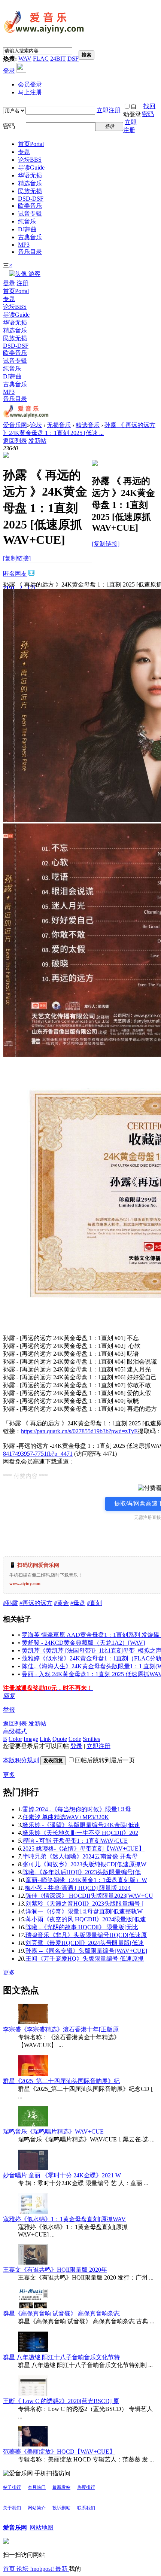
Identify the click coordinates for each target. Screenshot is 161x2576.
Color (15, 1739)
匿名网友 (15, 574)
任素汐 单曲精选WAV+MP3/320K (66, 1817)
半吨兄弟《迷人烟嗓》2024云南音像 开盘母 (80, 1856)
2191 (9, 588)
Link (45, 1739)
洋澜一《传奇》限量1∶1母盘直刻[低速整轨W (84, 1911)
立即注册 (109, 110)
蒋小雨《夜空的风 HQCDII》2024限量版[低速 (86, 1919)
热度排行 (86, 2487)
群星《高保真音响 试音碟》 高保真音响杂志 (61, 2313)
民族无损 (30, 191)
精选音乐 (30, 183)
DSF (73, 59)
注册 (22, 283)
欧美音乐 (30, 206)
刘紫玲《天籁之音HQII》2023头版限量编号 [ (84, 1904)
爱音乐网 (15, 425)
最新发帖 (61, 2487)
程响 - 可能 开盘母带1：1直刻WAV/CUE (75, 1841)
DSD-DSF (31, 199)
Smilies (91, 1739)
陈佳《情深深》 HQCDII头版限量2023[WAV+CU (89, 1896)
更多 (9, 1775)
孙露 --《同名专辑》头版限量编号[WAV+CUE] (86, 1951)
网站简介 (37, 2508)
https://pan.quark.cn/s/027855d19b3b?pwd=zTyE (79, 1431)
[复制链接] (17, 558)
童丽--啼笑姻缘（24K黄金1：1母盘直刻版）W (86, 1880)
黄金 (61, 1603)
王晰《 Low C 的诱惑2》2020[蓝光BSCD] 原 (61, 2401)
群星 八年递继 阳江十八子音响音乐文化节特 (61, 2357)
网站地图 (42, 2528)
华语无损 (30, 175)
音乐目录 (30, 252)
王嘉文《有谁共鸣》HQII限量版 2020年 (55, 2270)
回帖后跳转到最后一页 (105, 1760)
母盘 (78, 1603)
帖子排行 (12, 2487)
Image (31, 1739)
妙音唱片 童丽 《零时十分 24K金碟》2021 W (62, 2175)
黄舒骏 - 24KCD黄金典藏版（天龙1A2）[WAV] (83, 1643)
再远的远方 (36, 1603)
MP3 (24, 245)
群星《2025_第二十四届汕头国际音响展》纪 (61, 2081)
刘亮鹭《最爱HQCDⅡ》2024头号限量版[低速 (85, 1943)
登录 (9, 71)
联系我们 (86, 2508)
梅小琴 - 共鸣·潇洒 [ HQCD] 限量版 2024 (78, 1888)
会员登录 (30, 84)
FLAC (41, 59)
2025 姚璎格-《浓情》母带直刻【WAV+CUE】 (83, 1849)
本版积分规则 (21, 1760)
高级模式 (15, 1731)
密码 (9, 126)
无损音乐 (59, 425)
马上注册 (30, 92)
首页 (31, 144)
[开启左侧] (6, 456)
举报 (9, 1710)
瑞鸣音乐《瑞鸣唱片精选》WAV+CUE (53, 2132)
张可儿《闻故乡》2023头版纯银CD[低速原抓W (84, 1864)
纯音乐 (27, 221)
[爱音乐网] (44, 34)
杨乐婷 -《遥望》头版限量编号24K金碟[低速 (81, 1825)
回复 (9, 1696)
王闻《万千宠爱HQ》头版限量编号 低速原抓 (85, 1959)
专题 (24, 152)
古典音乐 (30, 237)
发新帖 (37, 441)
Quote (60, 1739)
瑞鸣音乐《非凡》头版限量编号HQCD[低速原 (86, 1935)
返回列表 (15, 441)
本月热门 (37, 2487)
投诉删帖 (61, 2508)
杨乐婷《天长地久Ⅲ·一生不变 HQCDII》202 (80, 1833)
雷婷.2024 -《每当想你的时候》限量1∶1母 (77, 1809)
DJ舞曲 (27, 229)
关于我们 (12, 2508)
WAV (25, 59)
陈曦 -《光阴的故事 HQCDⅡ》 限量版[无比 (82, 1927)
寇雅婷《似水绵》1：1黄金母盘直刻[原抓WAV (64, 2219)
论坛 (30, 160)
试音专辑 (30, 214)
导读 (31, 168)
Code (75, 1739)
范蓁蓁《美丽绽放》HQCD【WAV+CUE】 (59, 2452)
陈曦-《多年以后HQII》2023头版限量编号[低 (82, 1872)
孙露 (10, 1603)
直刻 (94, 1603)
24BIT (58, 59)
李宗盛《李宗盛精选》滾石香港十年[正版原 (61, 2029)
